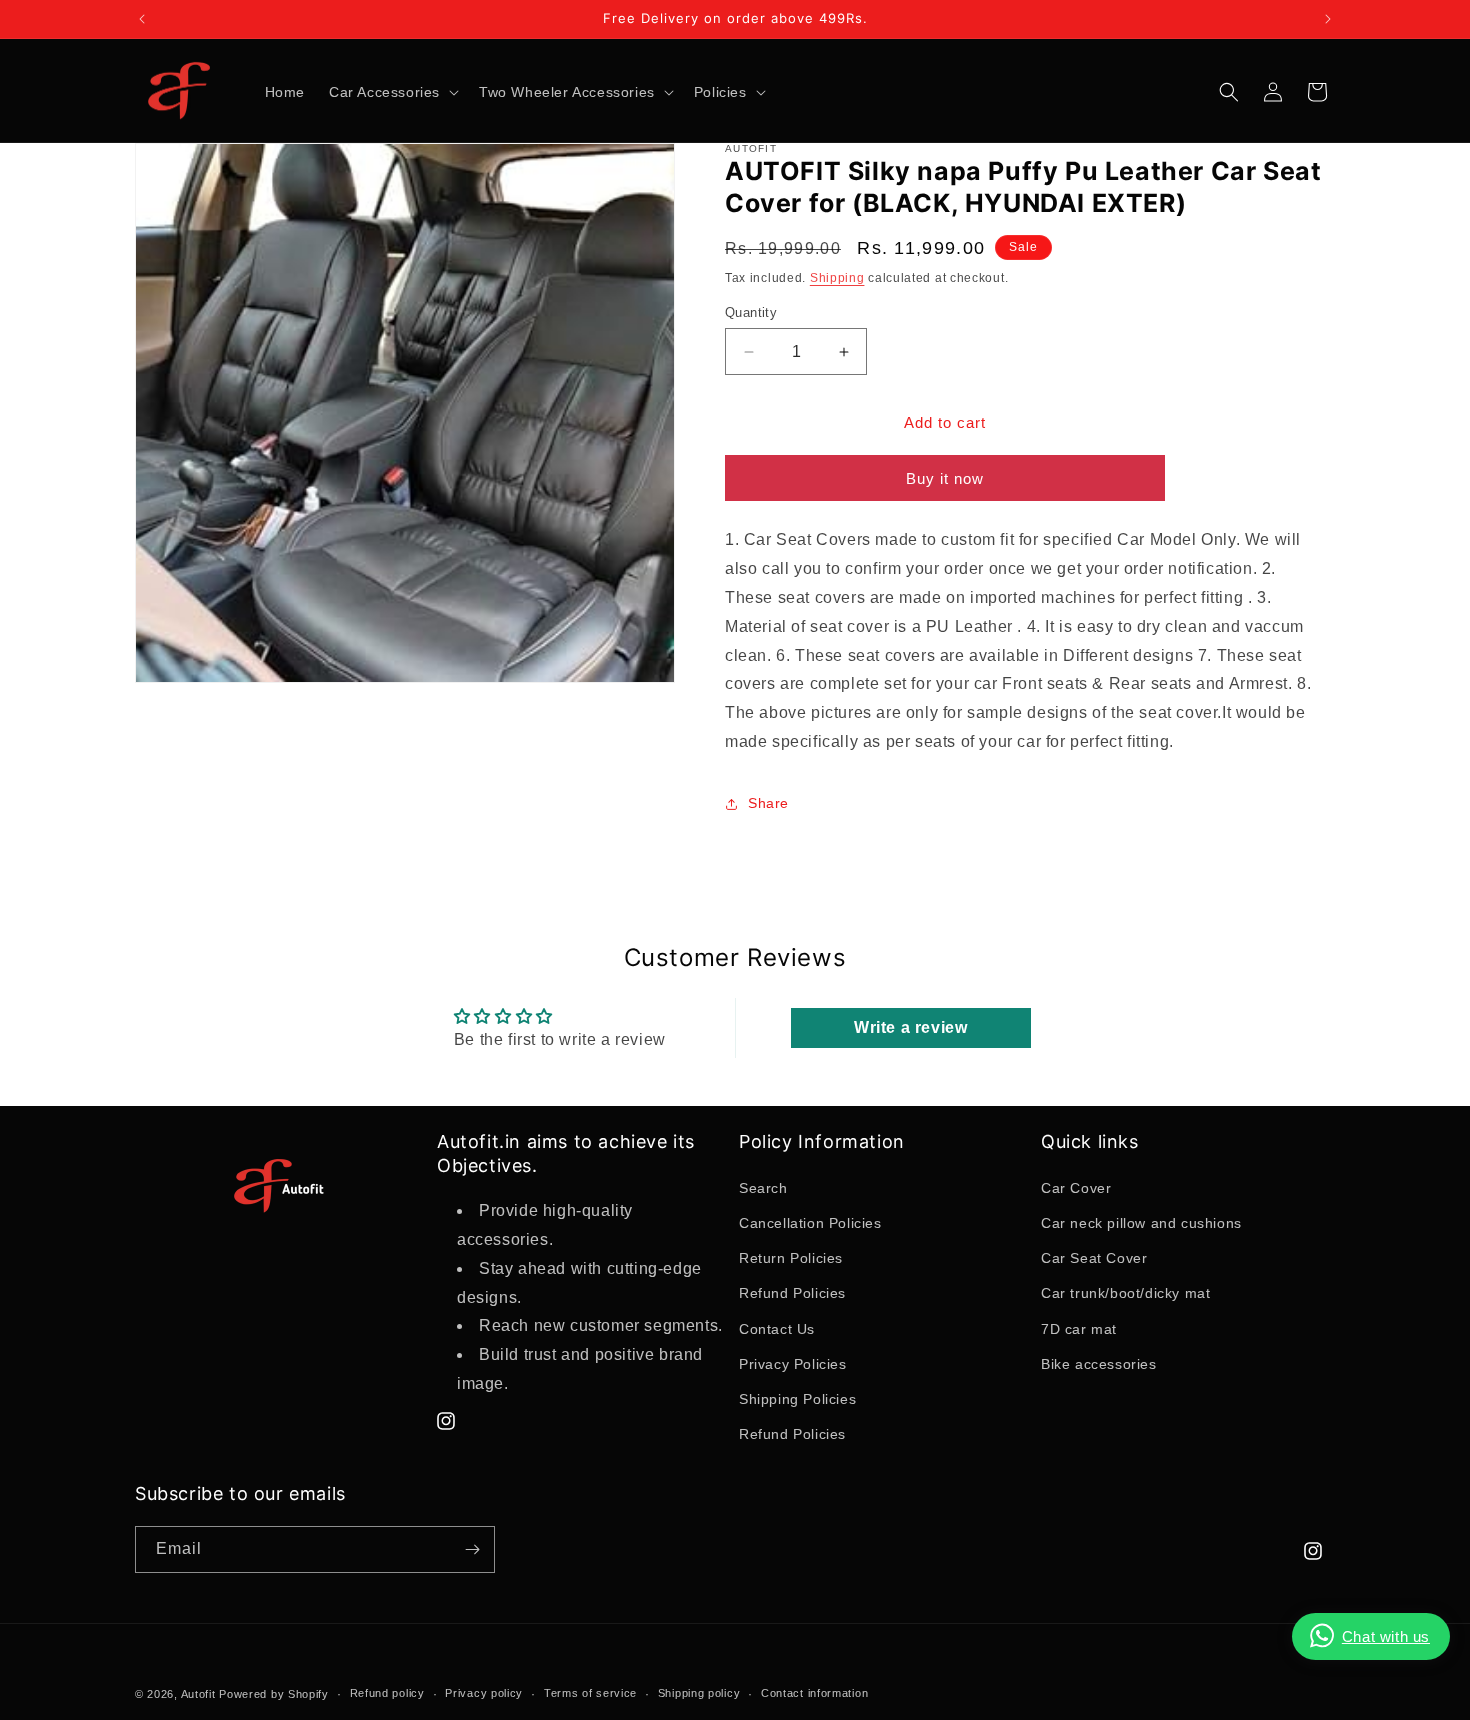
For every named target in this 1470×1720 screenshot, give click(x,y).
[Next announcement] (1328, 19)
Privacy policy (484, 1693)
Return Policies (791, 1258)
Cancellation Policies (810, 1223)
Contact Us (777, 1329)
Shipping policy (699, 1693)
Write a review (910, 1027)
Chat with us (1386, 1636)
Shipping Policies (797, 1399)
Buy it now (945, 478)
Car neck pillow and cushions (1141, 1223)
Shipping (837, 278)
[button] (392, 92)
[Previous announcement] (142, 19)
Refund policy (387, 1693)
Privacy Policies (793, 1364)
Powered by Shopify (274, 1694)
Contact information (814, 1693)
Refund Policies (792, 1293)
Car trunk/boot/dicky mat (1125, 1293)
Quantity (751, 312)
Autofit (198, 1694)
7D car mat (1079, 1329)
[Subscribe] (472, 1549)
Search (763, 1188)
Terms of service (590, 1693)
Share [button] (768, 803)
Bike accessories (1099, 1364)
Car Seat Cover (1094, 1258)
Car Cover (1076, 1188)
